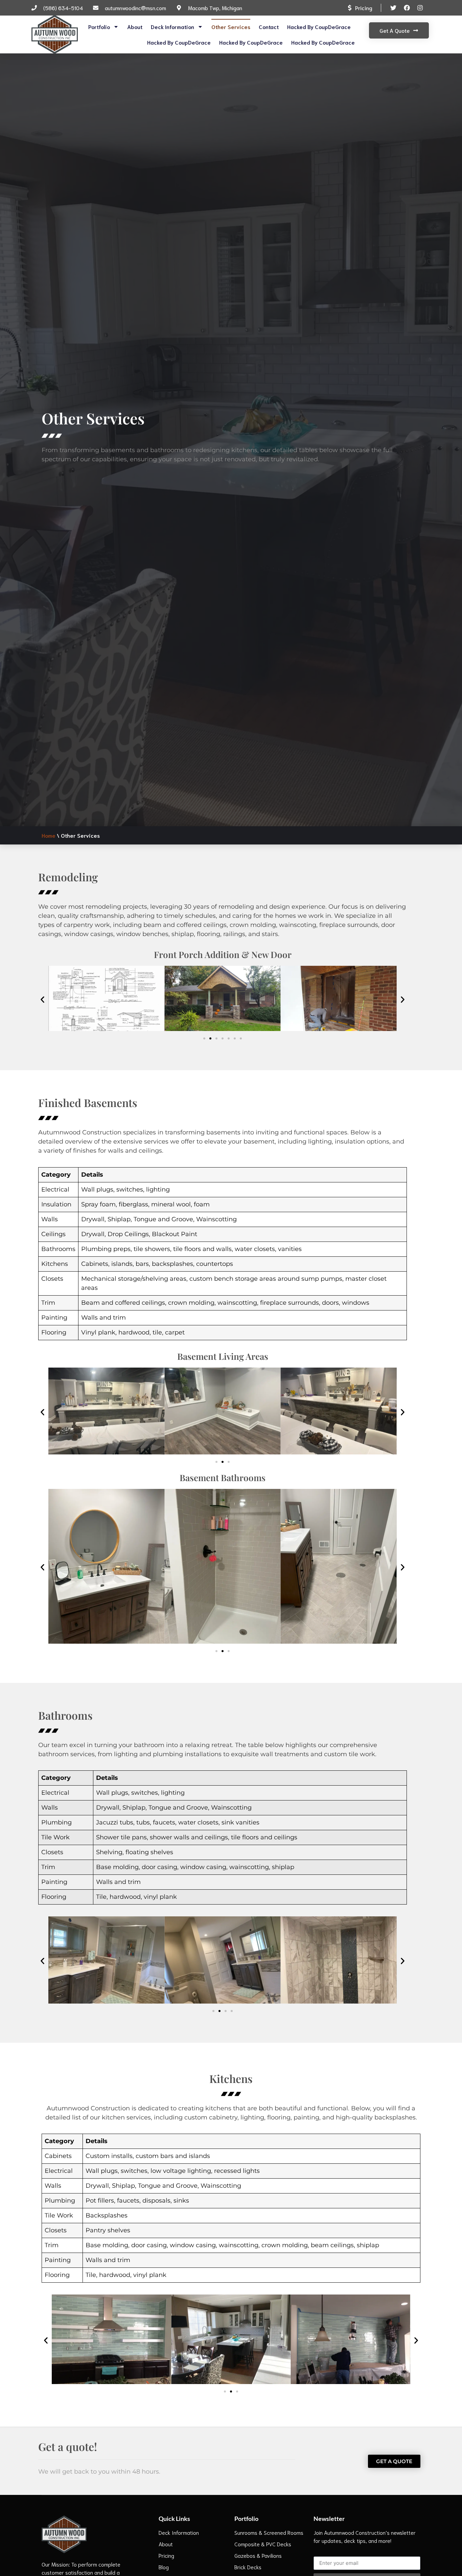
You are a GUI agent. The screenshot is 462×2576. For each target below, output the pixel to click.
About (135, 27)
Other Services (231, 27)
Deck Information (172, 27)
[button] (42, 999)
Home (49, 835)
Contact (269, 27)
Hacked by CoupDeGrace (319, 27)
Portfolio (99, 27)
